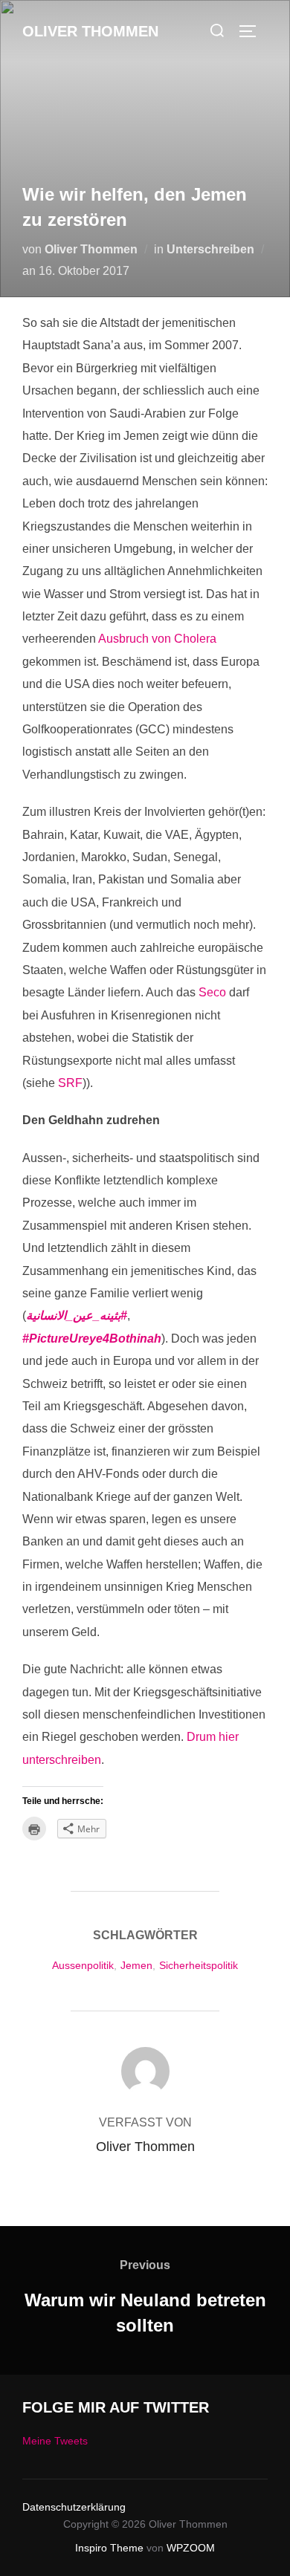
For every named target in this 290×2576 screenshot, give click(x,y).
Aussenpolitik (83, 1965)
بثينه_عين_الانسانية (77, 1315)
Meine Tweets (55, 2441)
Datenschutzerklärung (74, 2507)
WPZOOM (191, 2548)
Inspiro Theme (109, 2548)
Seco (214, 992)
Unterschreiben (210, 249)
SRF (70, 1083)
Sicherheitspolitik (199, 1965)
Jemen (136, 1965)
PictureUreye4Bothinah (92, 1339)
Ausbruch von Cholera (157, 639)
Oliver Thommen (90, 31)
